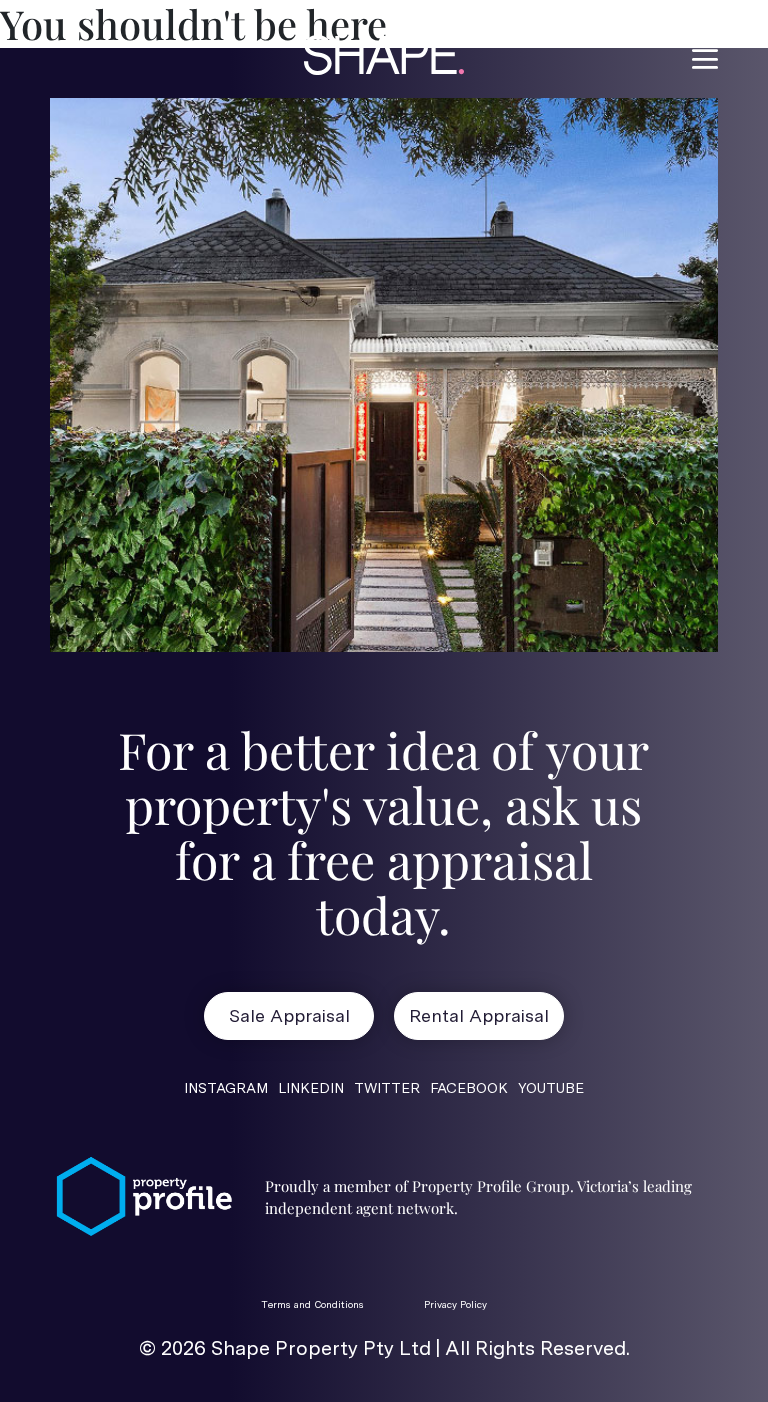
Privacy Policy (455, 1304)
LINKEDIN (311, 1088)
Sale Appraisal (289, 1015)
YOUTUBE (551, 1088)
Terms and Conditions (313, 1304)
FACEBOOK (469, 1088)
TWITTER (387, 1088)
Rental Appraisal (479, 1015)
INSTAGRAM (226, 1088)
